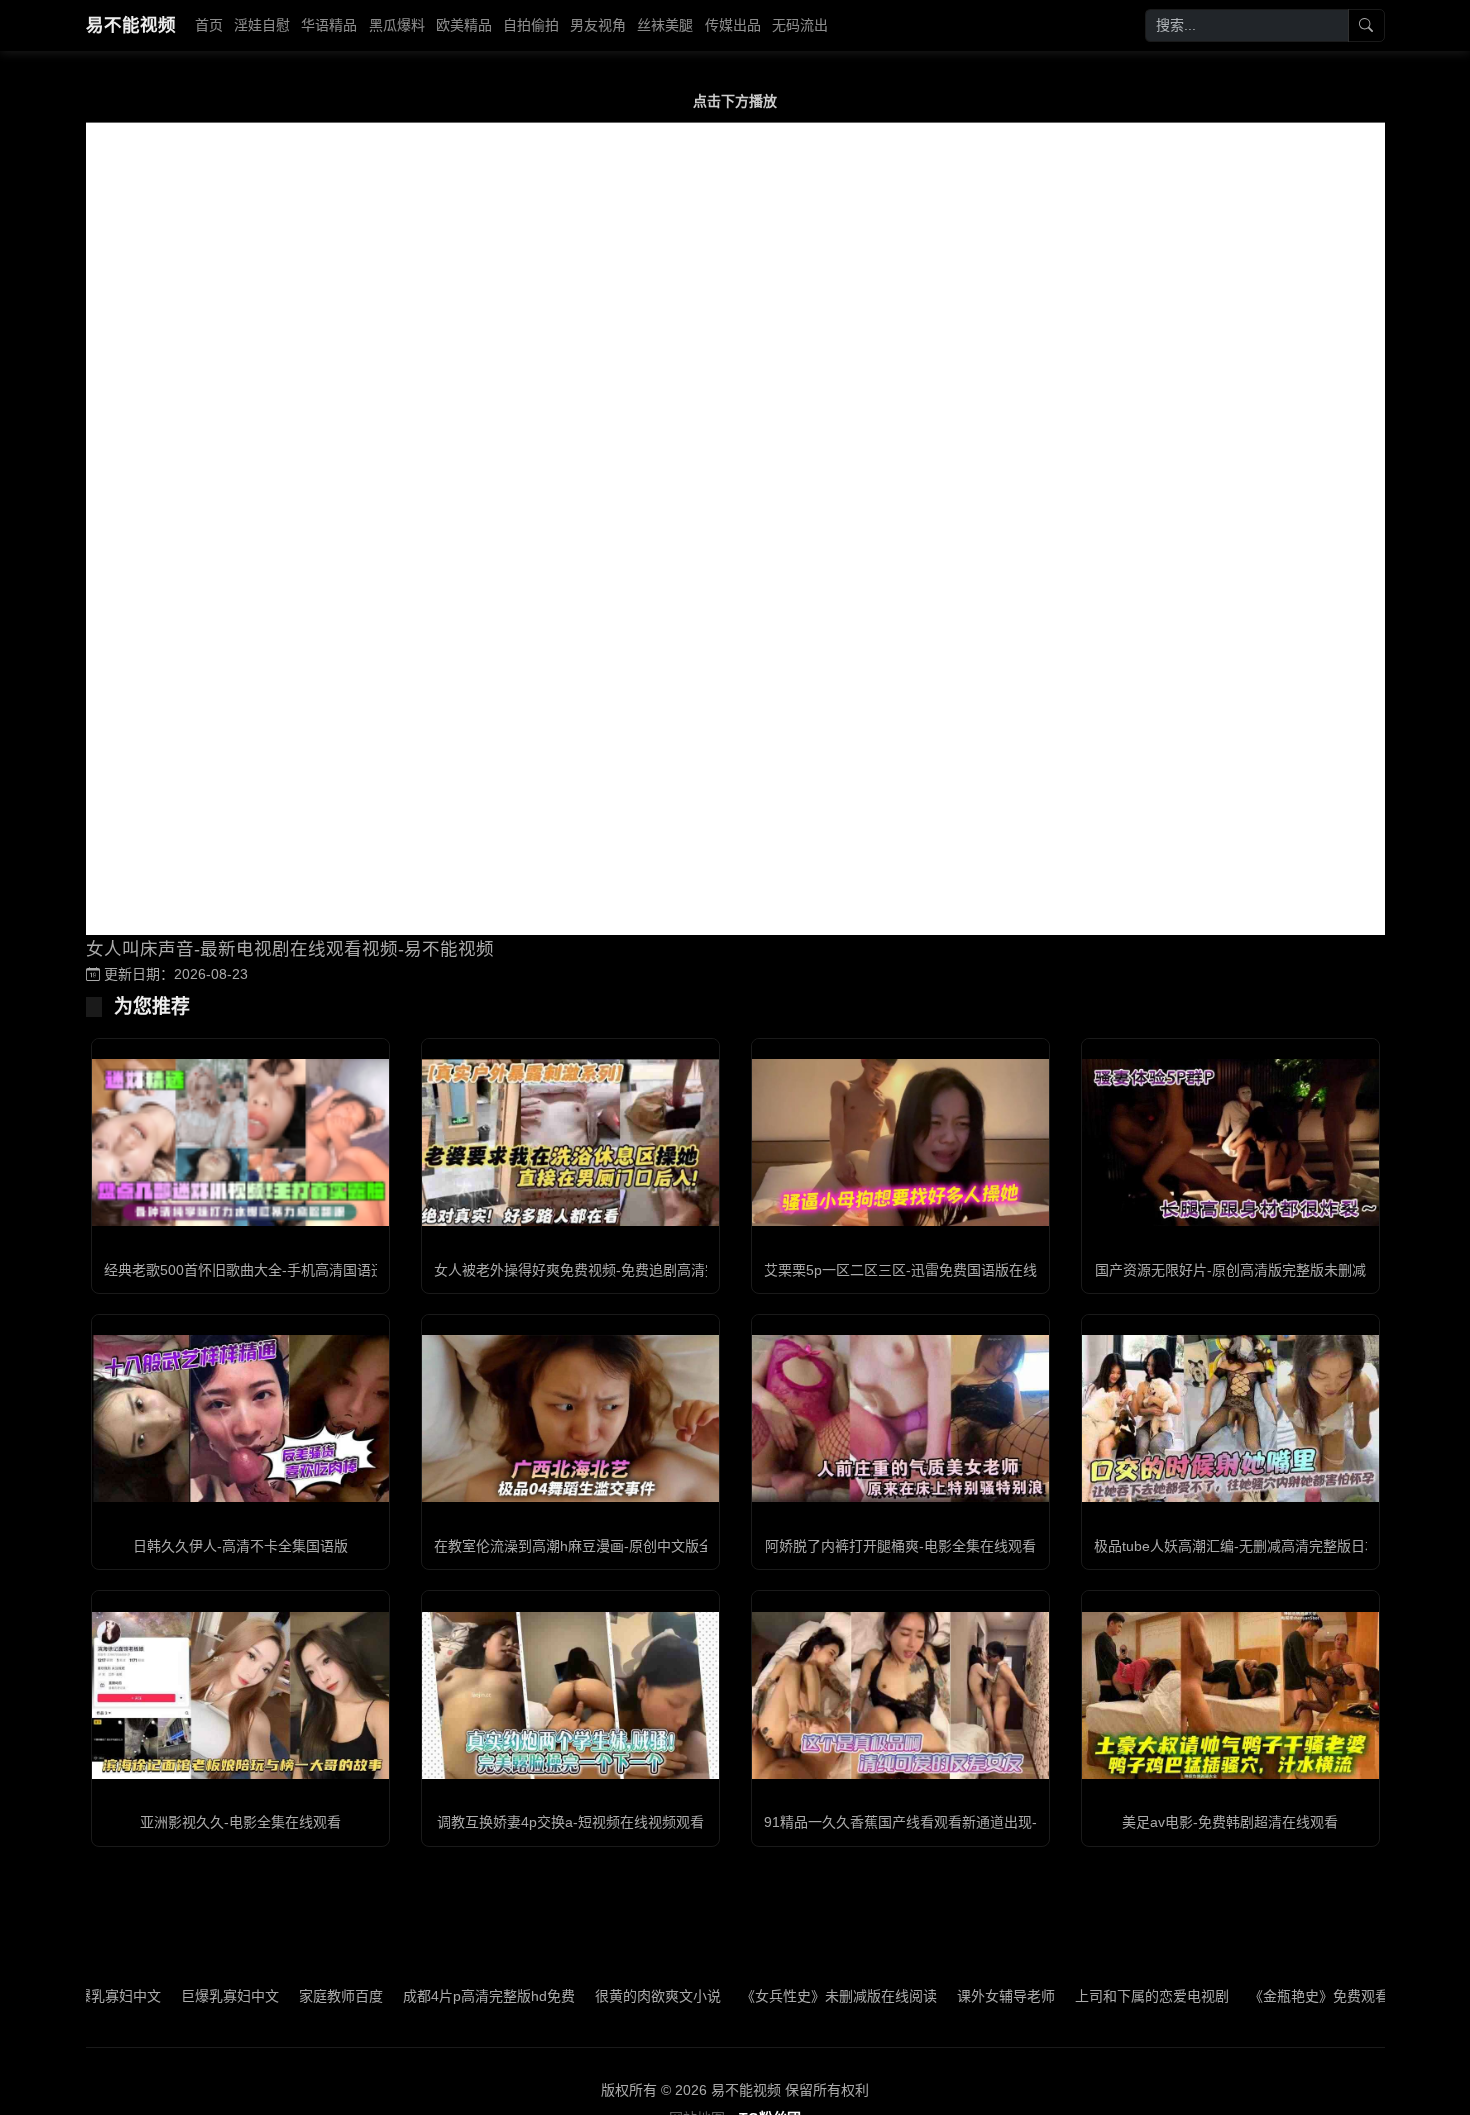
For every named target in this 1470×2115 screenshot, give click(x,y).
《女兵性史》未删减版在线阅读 (778, 1996)
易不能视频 (131, 25)
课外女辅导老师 (945, 1996)
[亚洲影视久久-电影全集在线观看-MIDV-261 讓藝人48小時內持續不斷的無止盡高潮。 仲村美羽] (240, 1695)
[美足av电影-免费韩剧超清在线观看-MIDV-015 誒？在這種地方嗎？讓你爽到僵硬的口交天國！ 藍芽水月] (1230, 1695)
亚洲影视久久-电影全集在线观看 (240, 1822)
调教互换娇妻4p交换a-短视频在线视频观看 (570, 1822)
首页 (209, 25)
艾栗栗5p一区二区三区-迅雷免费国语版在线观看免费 (928, 1270)
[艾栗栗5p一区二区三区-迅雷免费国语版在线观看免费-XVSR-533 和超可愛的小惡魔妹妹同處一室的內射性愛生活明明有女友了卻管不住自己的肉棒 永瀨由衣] (900, 1142)
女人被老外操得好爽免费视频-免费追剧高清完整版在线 (604, 1270)
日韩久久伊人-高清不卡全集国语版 (240, 1546)
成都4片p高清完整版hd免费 (428, 1996)
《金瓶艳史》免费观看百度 (1272, 1996)
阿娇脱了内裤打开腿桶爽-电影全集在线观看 (900, 1546)
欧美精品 (464, 25)
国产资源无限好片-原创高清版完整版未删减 (1230, 1270)
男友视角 (598, 25)
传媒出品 (733, 25)
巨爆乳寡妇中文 (169, 1996)
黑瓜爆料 (397, 25)
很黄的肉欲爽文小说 (597, 1996)
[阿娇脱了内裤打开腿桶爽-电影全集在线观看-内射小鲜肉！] (900, 1418)
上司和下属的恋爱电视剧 (1091, 1996)
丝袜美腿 (665, 25)
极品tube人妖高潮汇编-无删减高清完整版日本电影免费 (1264, 1546)
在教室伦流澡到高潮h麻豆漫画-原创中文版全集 (580, 1546)
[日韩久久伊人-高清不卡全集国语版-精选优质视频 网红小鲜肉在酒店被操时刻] (240, 1418)
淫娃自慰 (262, 25)
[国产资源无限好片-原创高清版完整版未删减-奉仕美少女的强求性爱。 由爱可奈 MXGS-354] (1230, 1142)
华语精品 (329, 25)
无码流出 (800, 25)
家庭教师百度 (280, 1996)
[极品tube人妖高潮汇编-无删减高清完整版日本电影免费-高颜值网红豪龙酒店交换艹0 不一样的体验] (1230, 1418)
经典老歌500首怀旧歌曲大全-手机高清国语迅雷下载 (265, 1270)
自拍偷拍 (531, 25)
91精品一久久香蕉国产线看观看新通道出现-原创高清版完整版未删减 (977, 1822)
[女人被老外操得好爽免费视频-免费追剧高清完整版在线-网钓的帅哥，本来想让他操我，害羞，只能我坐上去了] (570, 1142)
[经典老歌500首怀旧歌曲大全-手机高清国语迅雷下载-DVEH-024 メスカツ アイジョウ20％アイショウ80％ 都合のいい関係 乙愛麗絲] (240, 1142)
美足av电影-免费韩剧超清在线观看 (1230, 1822)
